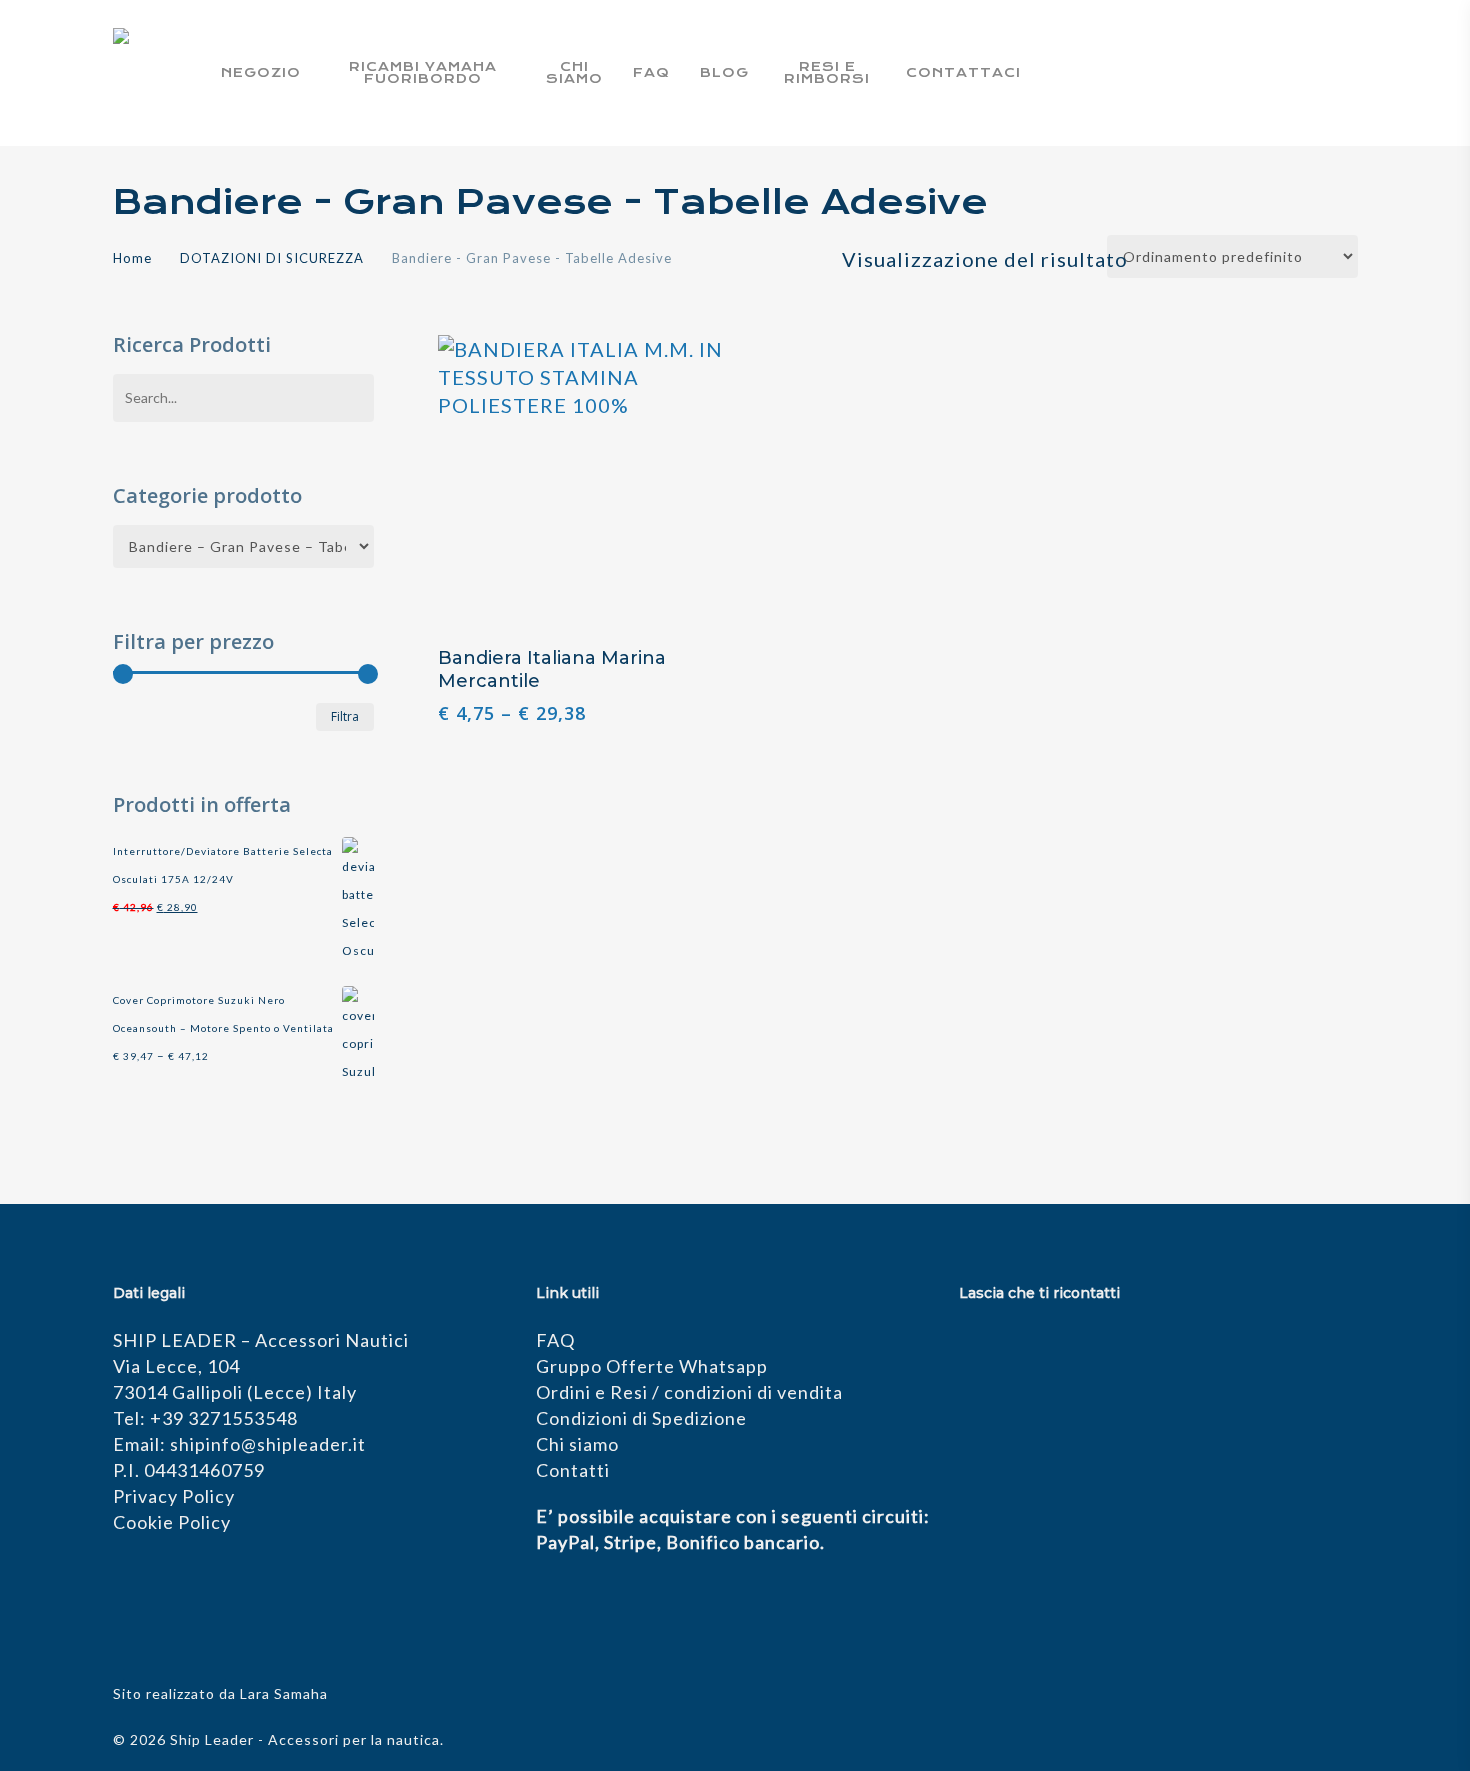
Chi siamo (577, 1444)
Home (132, 258)
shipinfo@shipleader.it (268, 1444)
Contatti (573, 1470)
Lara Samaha (284, 1693)
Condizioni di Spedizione (641, 1418)
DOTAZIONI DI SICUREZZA (272, 258)
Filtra (345, 716)
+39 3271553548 (224, 1418)
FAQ (555, 1340)
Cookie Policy (172, 1522)
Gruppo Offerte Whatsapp (652, 1366)
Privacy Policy (174, 1496)
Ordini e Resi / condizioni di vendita (689, 1392)
